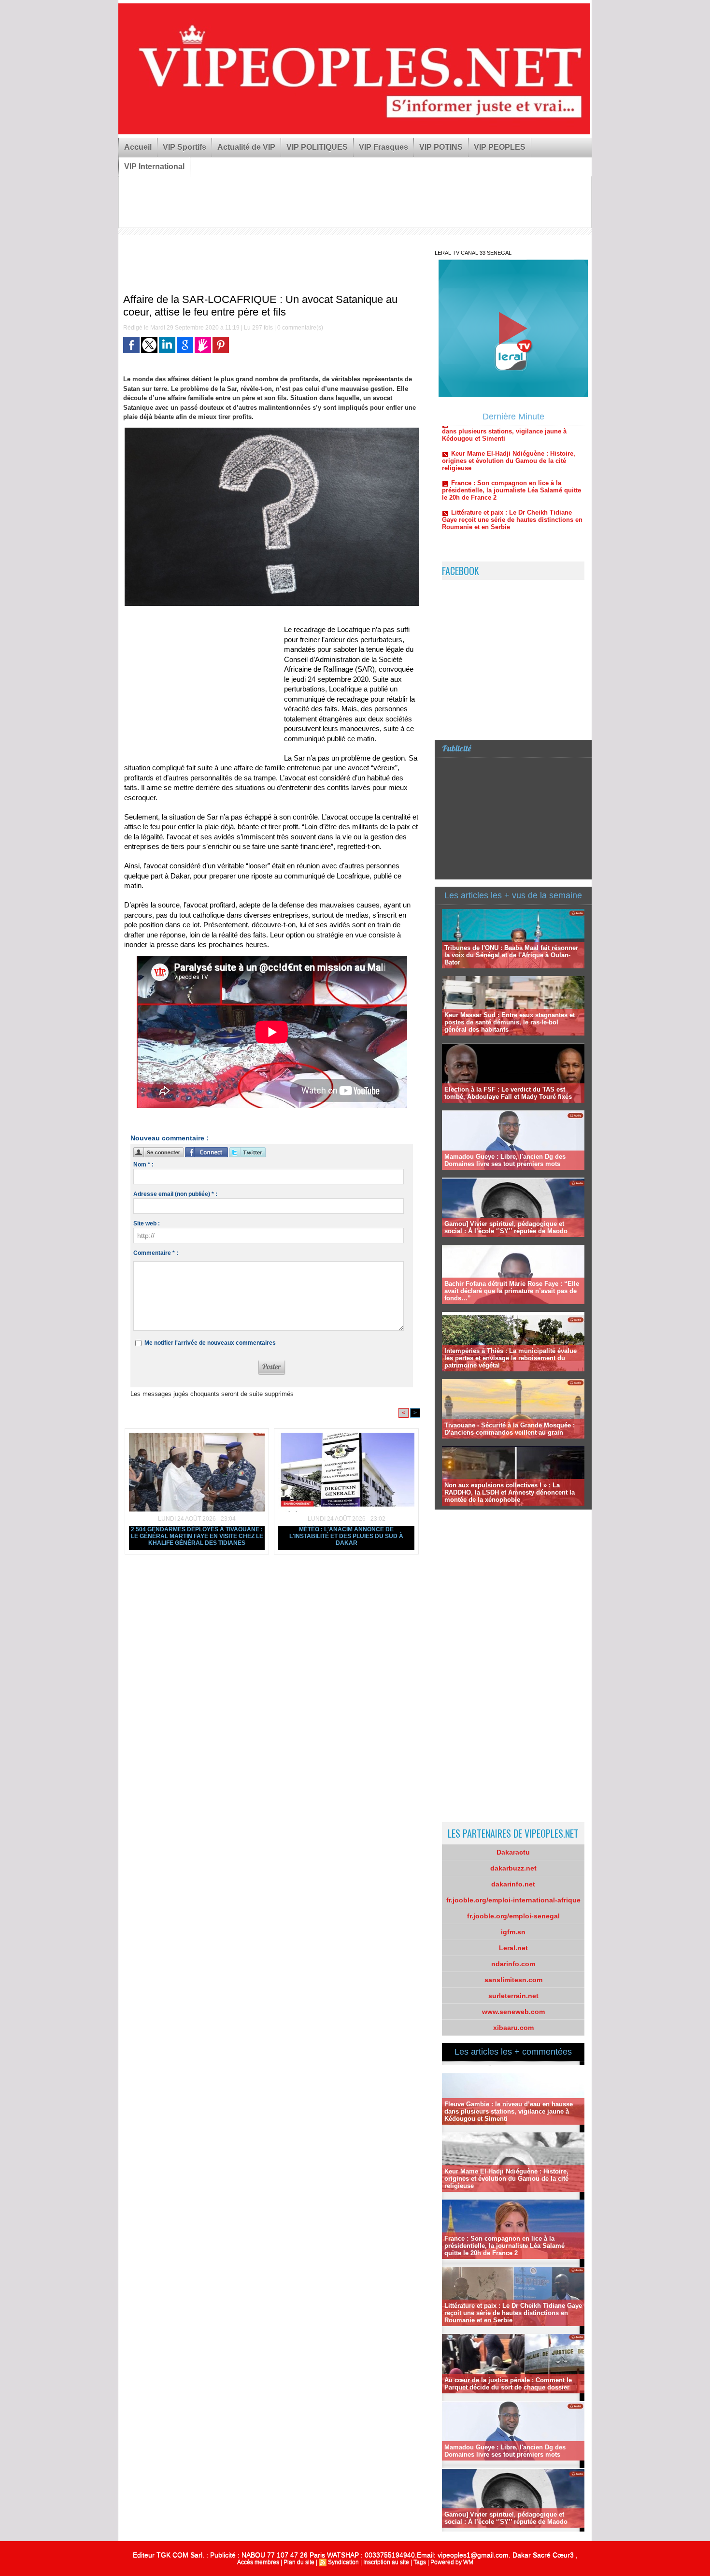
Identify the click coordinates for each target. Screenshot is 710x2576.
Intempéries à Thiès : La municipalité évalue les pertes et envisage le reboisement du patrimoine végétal (511, 1358)
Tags (420, 2562)
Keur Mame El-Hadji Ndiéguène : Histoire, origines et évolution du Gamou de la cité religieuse (506, 2179)
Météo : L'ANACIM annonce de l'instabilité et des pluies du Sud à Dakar (346, 1536)
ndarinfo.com (513, 1964)
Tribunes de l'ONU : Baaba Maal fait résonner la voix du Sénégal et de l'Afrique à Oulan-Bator (511, 955)
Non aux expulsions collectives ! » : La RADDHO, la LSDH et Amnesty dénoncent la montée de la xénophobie (510, 1492)
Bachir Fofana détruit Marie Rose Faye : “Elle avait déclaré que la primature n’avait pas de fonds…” (512, 1291)
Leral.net (513, 1948)
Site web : (147, 1223)
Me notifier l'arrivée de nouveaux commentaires (210, 1343)
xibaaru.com (513, 2028)
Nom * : (143, 1165)
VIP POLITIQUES (317, 147)
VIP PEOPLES (500, 147)
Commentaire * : (156, 1253)
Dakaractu (513, 1852)
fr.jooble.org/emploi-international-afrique (513, 1900)
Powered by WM (452, 2562)
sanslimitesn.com (513, 1980)
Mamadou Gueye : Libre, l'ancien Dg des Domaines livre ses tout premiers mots (505, 1160)
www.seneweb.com (513, 2012)
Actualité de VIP (246, 147)
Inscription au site (386, 2562)
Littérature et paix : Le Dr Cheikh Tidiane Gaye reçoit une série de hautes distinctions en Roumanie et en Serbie (512, 472)
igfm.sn (513, 1932)
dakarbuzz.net (513, 1868)
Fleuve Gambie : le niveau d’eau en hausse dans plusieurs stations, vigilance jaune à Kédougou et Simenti (509, 2111)
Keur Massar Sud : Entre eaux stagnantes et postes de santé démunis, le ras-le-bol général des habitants (510, 1022)
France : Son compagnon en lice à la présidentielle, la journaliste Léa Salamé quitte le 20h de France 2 (511, 443)
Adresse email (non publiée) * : (175, 1194)
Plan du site (299, 2562)
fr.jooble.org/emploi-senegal (513, 1916)
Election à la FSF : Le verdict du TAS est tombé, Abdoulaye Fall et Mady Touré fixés (508, 1093)
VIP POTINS (441, 147)
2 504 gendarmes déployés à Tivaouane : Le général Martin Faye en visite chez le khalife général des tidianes (197, 1536)
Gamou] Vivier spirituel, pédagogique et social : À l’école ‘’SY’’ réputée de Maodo (506, 1227)
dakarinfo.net (513, 1884)
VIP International (154, 166)
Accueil (138, 147)
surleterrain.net (513, 1996)
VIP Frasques (383, 147)
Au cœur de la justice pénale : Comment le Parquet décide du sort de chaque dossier (508, 2384)
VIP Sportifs (185, 147)
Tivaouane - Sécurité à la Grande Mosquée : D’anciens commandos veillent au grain (510, 1429)
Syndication (343, 2562)
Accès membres (258, 2562)
